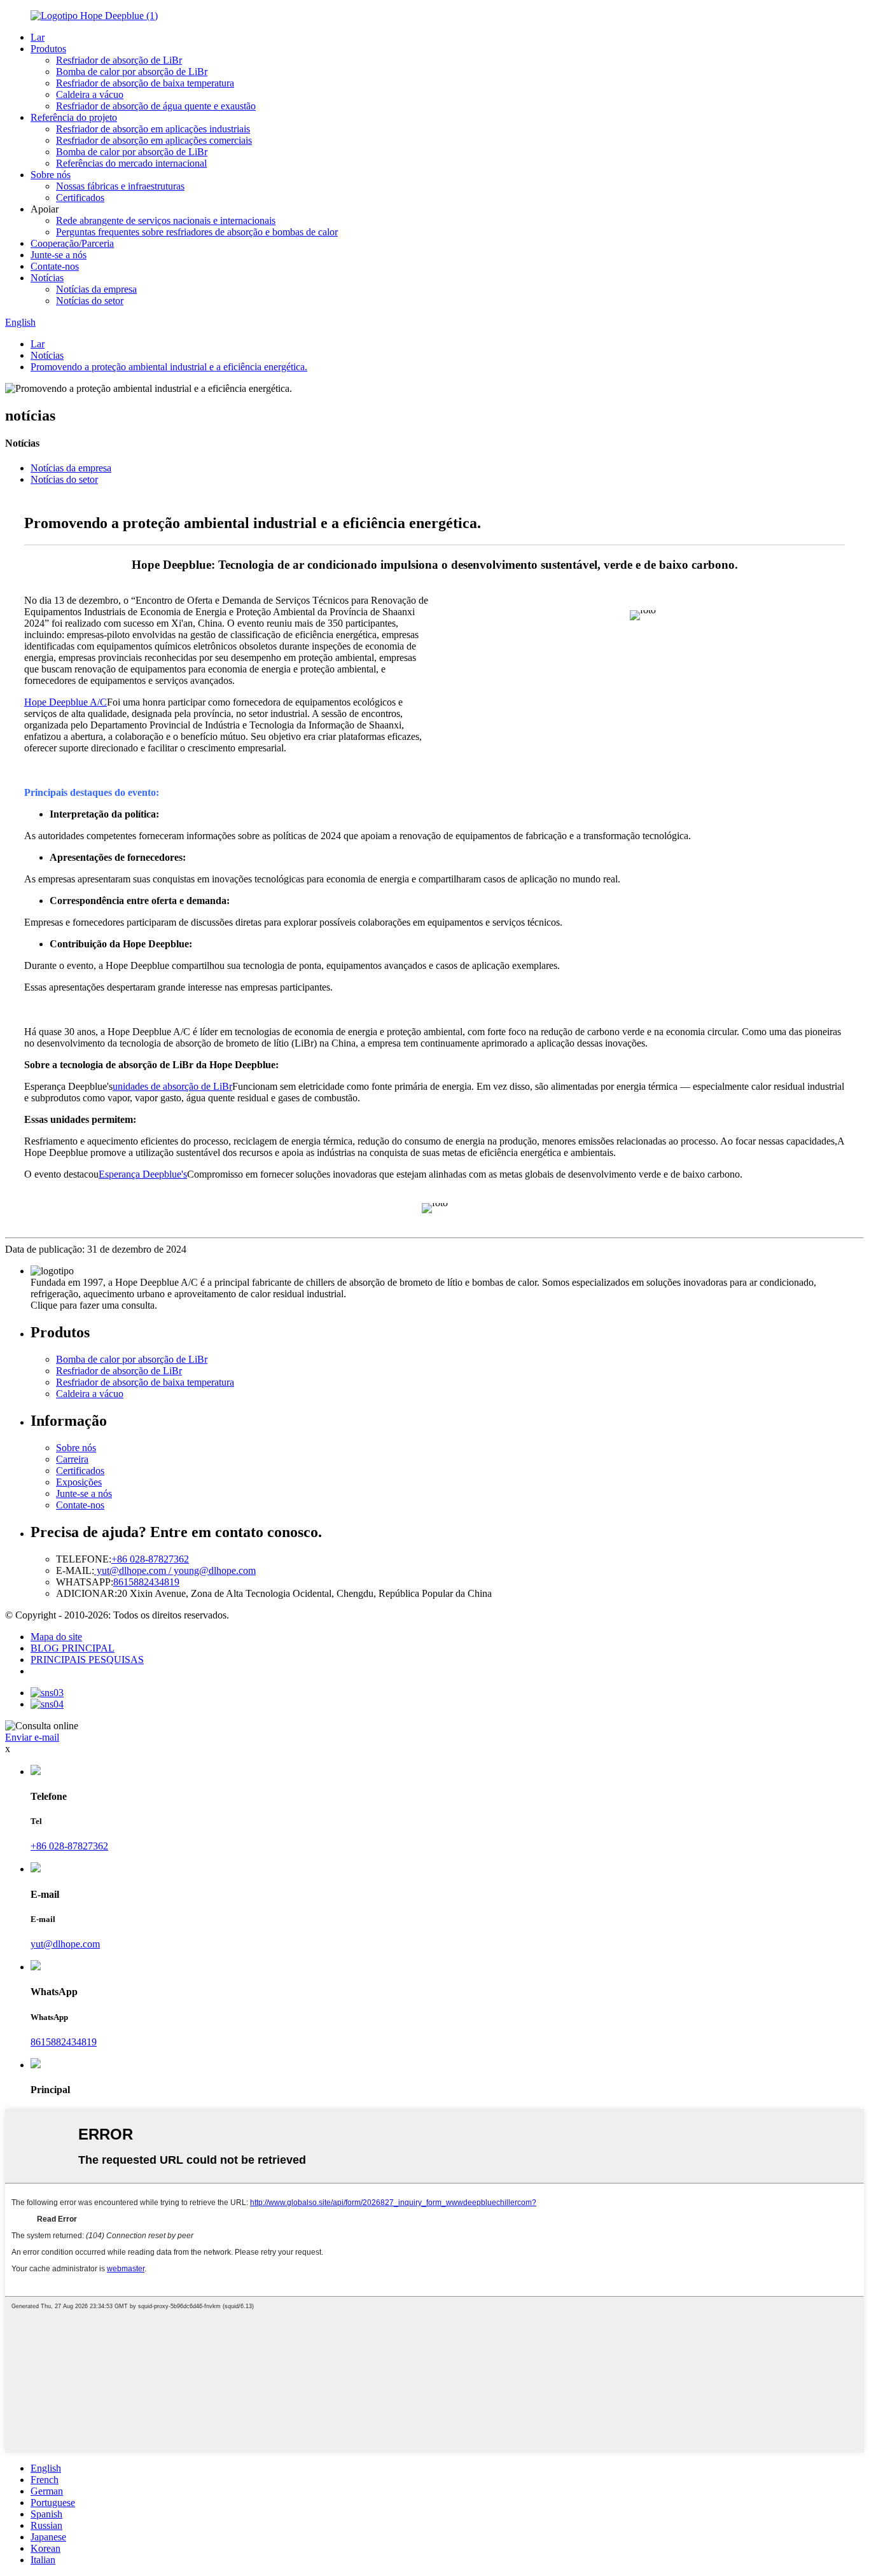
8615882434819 (146, 1582)
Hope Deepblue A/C (66, 702)
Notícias (47, 278)
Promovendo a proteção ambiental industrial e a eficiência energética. (169, 367)
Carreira (72, 1459)
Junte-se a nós (59, 255)
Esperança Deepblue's (143, 1174)
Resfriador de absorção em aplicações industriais (153, 129)
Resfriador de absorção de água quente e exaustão (156, 106)
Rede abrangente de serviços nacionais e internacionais (166, 220)
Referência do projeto (74, 117)
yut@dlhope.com (65, 1944)
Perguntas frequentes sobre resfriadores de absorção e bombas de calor (197, 232)
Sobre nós (51, 175)
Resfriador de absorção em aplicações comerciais (154, 140)
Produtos (48, 49)
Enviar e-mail (32, 1737)
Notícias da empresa (96, 289)
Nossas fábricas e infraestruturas (120, 186)
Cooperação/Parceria (72, 243)
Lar (38, 37)
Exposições (79, 1482)
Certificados (80, 198)
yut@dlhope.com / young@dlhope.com (175, 1570)
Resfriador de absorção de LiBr (119, 60)
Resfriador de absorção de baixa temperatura (145, 83)
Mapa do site (56, 1637)
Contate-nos (55, 266)
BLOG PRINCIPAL (73, 1648)
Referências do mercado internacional (131, 163)
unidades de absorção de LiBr (172, 1086)
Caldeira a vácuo (90, 94)
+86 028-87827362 (150, 1559)
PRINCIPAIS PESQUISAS (87, 1660)
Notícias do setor (90, 301)
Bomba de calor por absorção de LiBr (132, 72)
